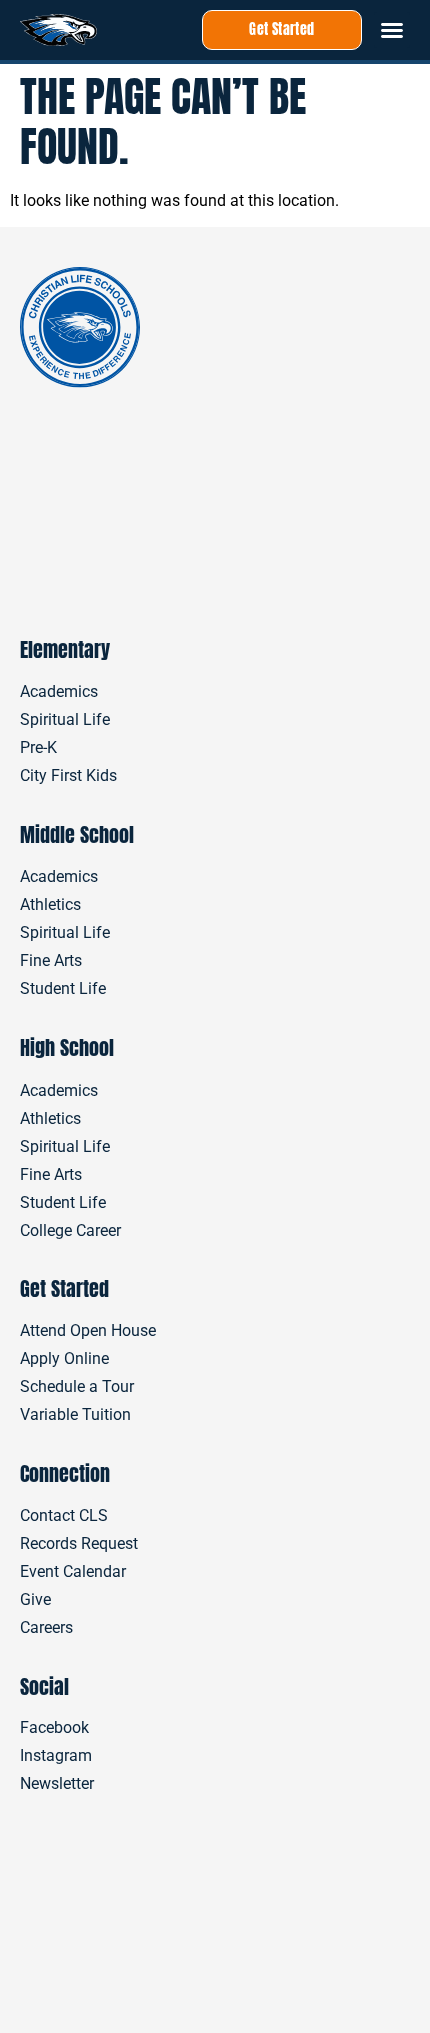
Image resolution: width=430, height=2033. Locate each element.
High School (67, 1047)
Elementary (65, 649)
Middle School (77, 834)
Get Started (64, 1288)
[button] (392, 30)
